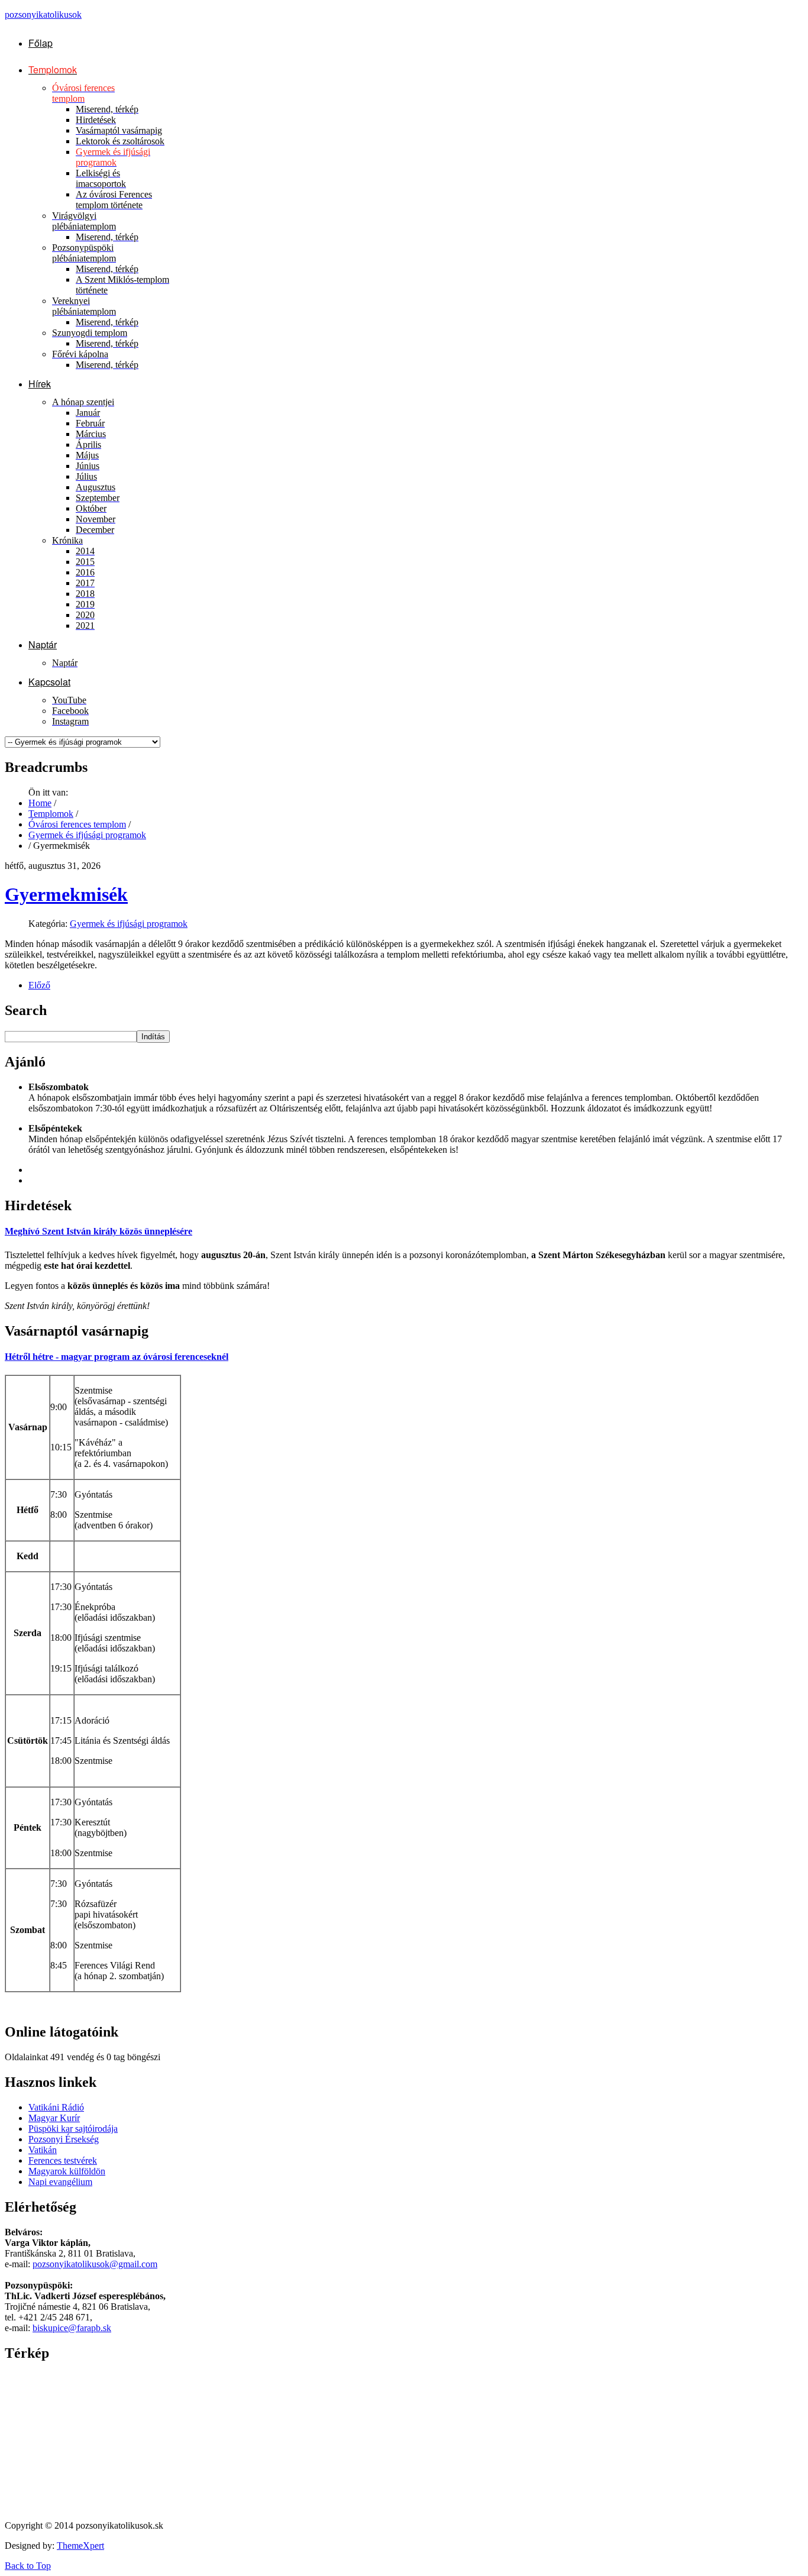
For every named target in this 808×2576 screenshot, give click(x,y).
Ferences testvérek (63, 2160)
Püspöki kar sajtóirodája (73, 2129)
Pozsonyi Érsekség (64, 2139)
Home (40, 803)
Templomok (51, 814)
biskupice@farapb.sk (72, 2328)
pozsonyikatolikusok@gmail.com (95, 2264)
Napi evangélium (60, 2182)
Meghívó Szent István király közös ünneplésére (98, 1231)
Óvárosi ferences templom (77, 824)
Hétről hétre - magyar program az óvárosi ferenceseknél (117, 1357)
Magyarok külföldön (67, 2171)
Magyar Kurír (54, 2118)
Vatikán (43, 2150)
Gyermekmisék (66, 894)
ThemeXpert (80, 2546)
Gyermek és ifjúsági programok (87, 835)
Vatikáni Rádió (56, 2107)
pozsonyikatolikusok (43, 14)
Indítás (153, 1037)
